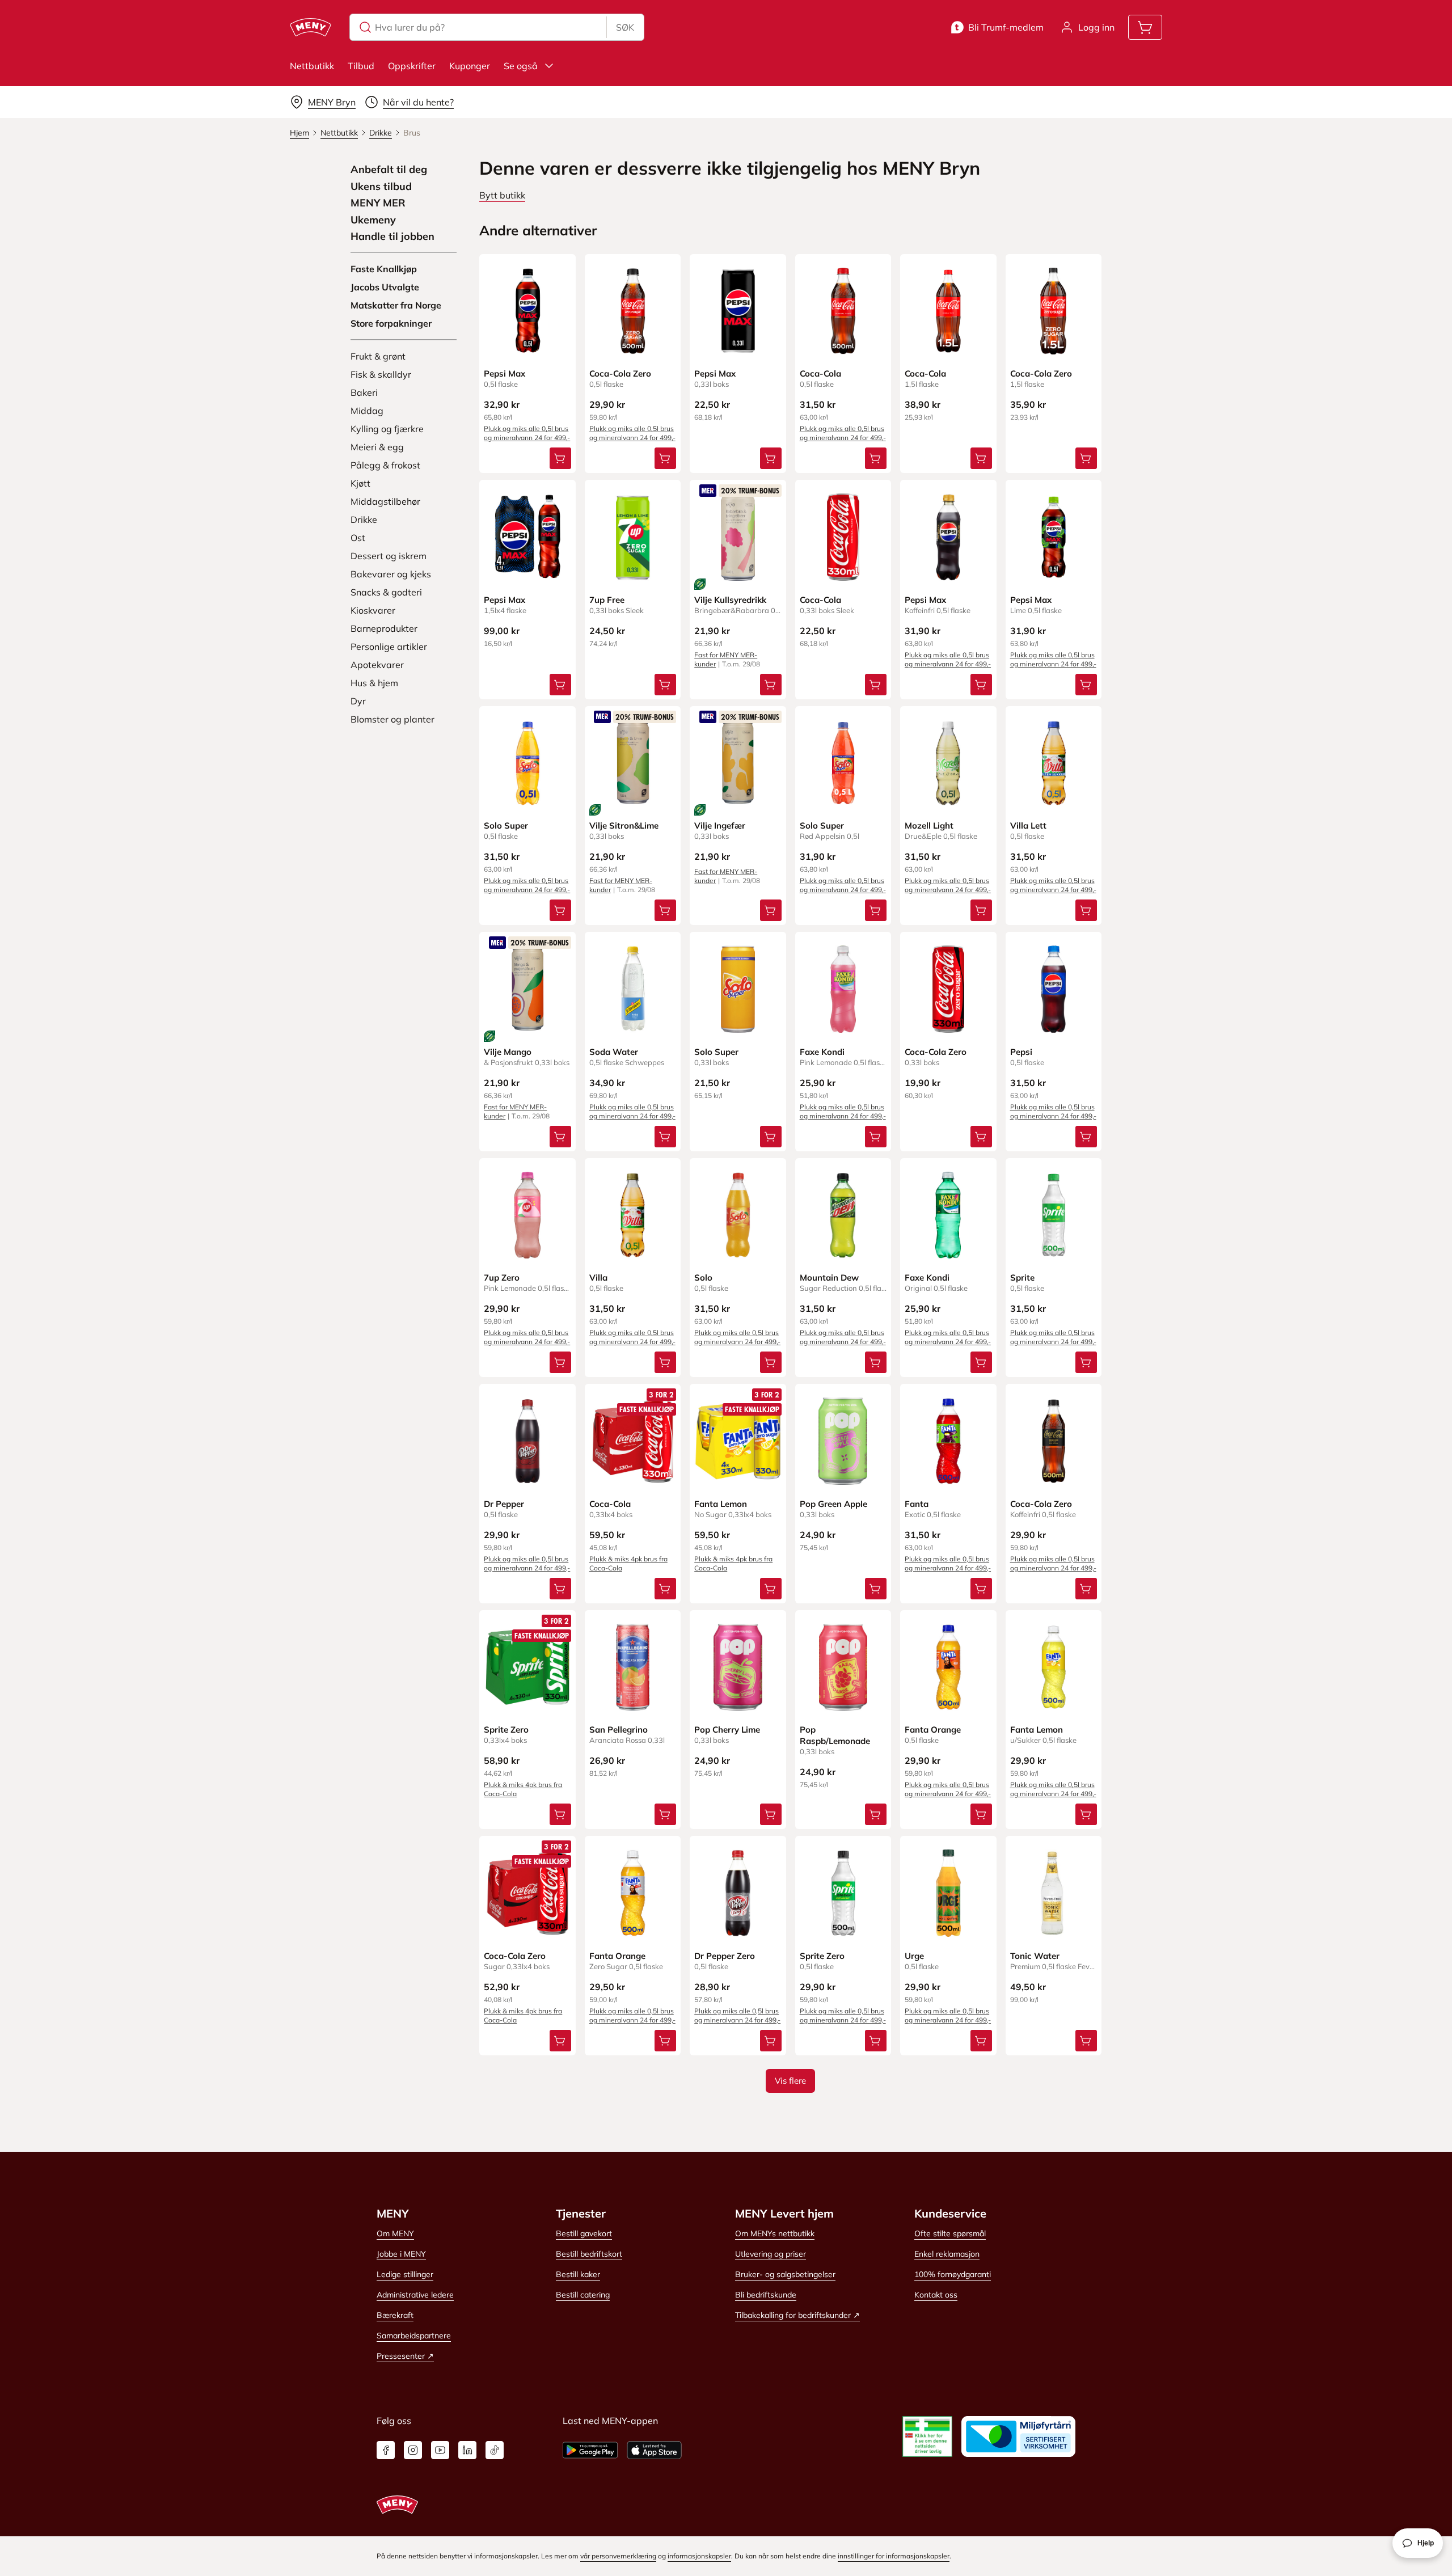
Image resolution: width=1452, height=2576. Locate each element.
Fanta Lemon (721, 1504)
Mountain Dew (829, 1278)
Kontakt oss (936, 2295)
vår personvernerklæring (618, 2556)
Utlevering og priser (771, 2254)
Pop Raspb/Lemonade (835, 1735)
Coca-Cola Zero (620, 373)
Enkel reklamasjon (947, 2254)
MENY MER (378, 203)
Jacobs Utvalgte (385, 287)
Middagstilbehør (385, 501)
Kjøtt (360, 483)
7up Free (607, 600)
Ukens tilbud (381, 187)
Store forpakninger (391, 323)
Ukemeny (373, 220)
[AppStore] (654, 2450)
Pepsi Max (505, 373)
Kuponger (470, 66)
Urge (914, 1956)
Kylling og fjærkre (387, 429)
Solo (703, 1278)
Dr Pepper (504, 1504)
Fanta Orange (933, 1730)
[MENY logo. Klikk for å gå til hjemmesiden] (311, 27)
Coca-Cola (820, 373)
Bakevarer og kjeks (391, 574)
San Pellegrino (619, 1730)
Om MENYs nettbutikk (775, 2233)
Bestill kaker (578, 2274)
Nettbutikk (312, 66)
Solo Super (506, 825)
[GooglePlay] (590, 2450)
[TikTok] (495, 2450)
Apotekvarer (377, 665)
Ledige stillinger (405, 2274)
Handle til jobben (392, 237)
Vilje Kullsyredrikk (730, 600)
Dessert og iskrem (389, 556)
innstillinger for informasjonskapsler (894, 2556)
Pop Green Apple (833, 1504)
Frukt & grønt (378, 356)
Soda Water (614, 1052)
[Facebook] (386, 2450)
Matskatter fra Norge (396, 305)
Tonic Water (1035, 1956)
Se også (521, 66)
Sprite (1022, 1278)
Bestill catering (583, 2295)
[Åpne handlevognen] (1145, 27)
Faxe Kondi (822, 1052)
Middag (367, 411)
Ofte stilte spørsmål (950, 2233)
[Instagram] (413, 2450)
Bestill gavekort (584, 2233)
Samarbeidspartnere (414, 2336)
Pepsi (1021, 1052)
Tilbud (361, 66)
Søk (625, 27)
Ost (358, 538)
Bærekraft (395, 2315)
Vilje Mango (508, 1052)
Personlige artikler (389, 647)
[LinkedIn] (467, 2450)
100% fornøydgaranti (953, 2274)
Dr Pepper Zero (725, 1956)
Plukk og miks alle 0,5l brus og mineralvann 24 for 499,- (527, 433)
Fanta (917, 1504)
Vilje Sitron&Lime (624, 825)
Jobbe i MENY (401, 2254)
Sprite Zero (506, 1730)
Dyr (358, 701)
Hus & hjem (374, 683)
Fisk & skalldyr (381, 374)
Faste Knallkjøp (384, 269)
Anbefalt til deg (389, 170)
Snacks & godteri (386, 592)
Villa (598, 1278)
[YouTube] (440, 2450)
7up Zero (502, 1278)
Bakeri (364, 392)
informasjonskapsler (699, 2556)
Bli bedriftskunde (766, 2295)
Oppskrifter (412, 66)
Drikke (364, 520)
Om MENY (395, 2233)
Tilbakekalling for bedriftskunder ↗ (797, 2315)
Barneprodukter (384, 628)
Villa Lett (1028, 825)
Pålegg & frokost (385, 465)
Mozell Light (929, 825)
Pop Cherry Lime (727, 1730)
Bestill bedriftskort (589, 2254)
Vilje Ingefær (720, 825)
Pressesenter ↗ (405, 2356)
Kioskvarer (373, 610)
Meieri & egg (377, 447)
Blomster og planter (392, 719)
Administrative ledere (415, 2295)
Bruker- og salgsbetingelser (785, 2274)
